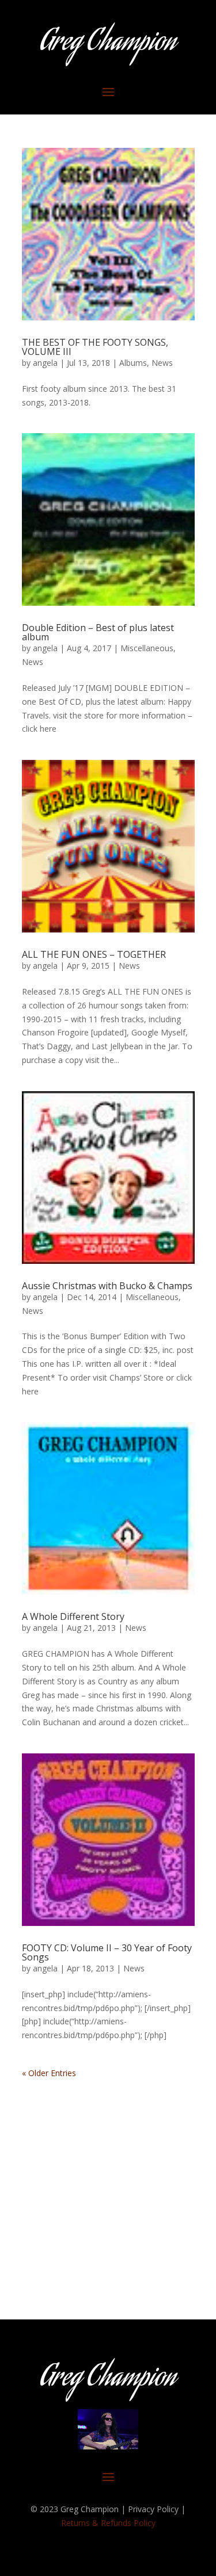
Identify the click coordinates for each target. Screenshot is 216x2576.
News (162, 363)
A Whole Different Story (73, 1616)
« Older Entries (49, 2073)
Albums (133, 363)
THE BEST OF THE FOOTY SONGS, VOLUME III (95, 347)
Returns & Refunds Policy (108, 2523)
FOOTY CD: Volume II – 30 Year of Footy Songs (107, 1952)
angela (45, 363)
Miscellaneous (147, 648)
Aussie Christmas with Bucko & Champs (107, 1286)
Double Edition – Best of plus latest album (98, 632)
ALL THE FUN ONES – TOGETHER (94, 954)
